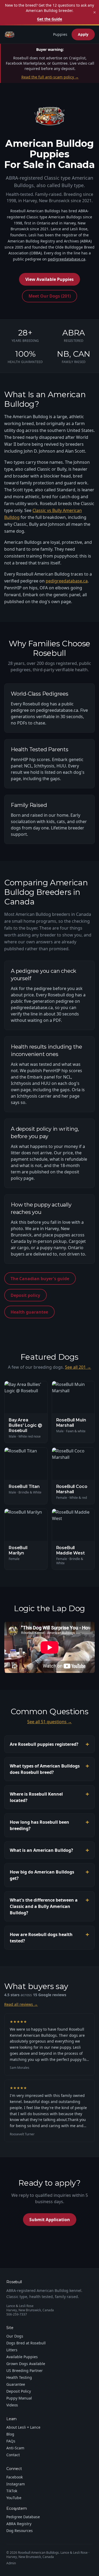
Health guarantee (29, 1312)
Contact (13, 2455)
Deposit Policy (19, 2391)
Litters (12, 2350)
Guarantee (16, 2384)
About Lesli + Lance (23, 2427)
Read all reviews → (21, 2004)
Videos (12, 2405)
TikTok (12, 2491)
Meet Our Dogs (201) (50, 296)
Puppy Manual (19, 2398)
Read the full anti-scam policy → (50, 77)
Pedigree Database (23, 2517)
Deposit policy (25, 1295)
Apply (83, 34)
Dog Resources (20, 2531)
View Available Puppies (49, 279)
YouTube (14, 2498)
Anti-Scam (15, 2448)
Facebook (15, 2477)
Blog (10, 2434)
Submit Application (50, 2220)
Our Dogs (15, 2336)
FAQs (11, 2441)
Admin (11, 2563)
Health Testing (19, 2377)
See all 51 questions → (49, 1722)
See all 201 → (78, 1367)
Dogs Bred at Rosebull (26, 2343)
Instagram (16, 2484)
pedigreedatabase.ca (67, 259)
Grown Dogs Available (26, 2364)
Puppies (60, 34)
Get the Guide (49, 19)
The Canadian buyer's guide (40, 1279)
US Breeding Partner (25, 2370)
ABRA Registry (19, 2524)
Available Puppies (22, 2357)
